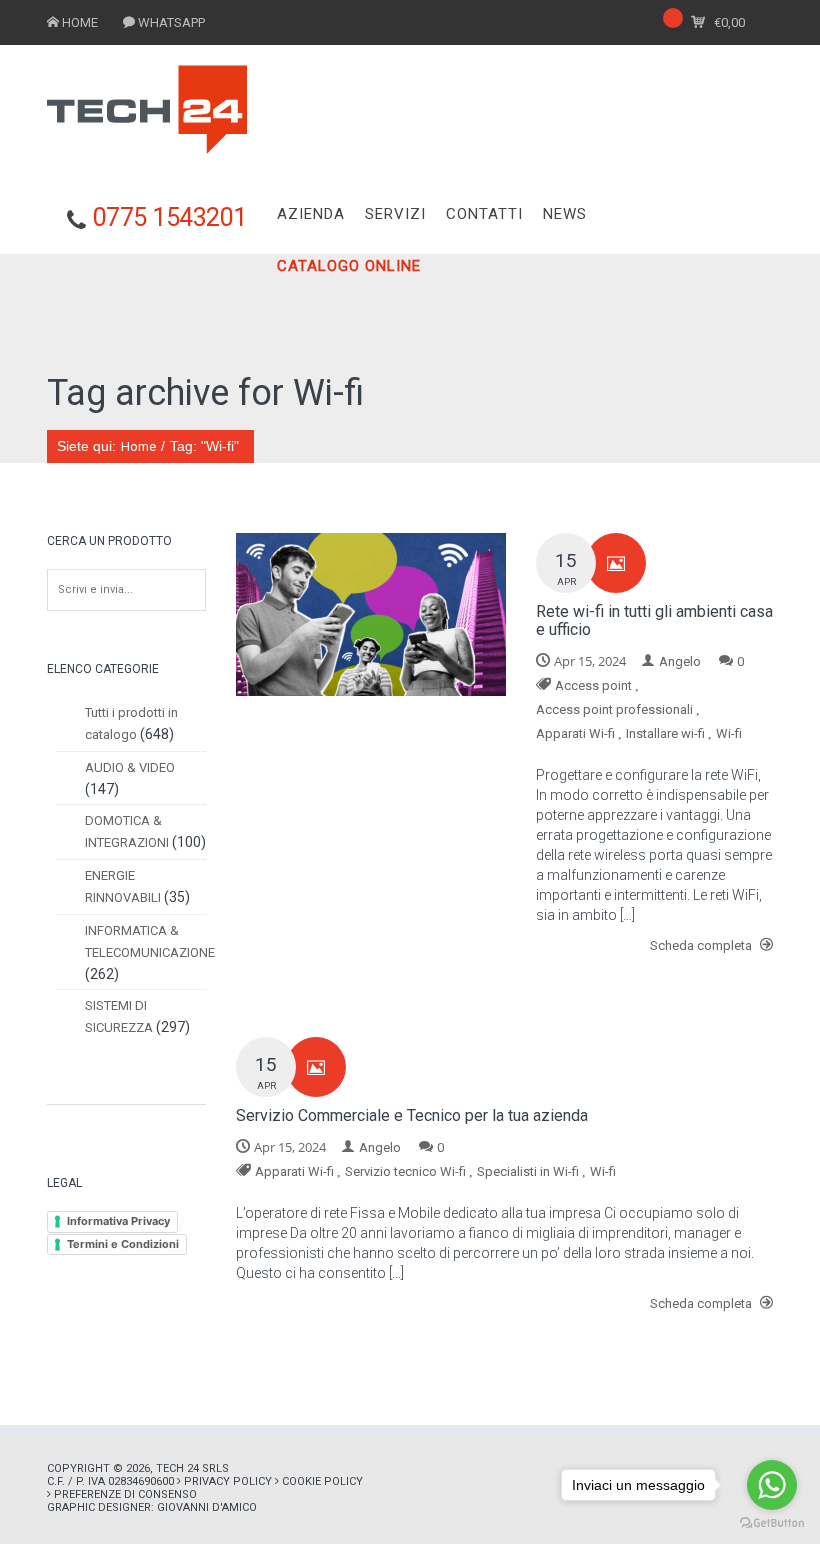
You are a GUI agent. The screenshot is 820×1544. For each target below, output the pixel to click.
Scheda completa (702, 945)
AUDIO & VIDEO (130, 767)
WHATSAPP (171, 22)
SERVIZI (395, 214)
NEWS (565, 214)
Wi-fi (729, 733)
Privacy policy (228, 1481)
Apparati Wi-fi (575, 733)
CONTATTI (484, 214)
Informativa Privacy (118, 1221)
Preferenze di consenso (125, 1494)
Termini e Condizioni (123, 1244)
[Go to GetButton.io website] (772, 1523)
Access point (593, 685)
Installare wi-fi (665, 733)
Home (138, 446)
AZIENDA (311, 214)
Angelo (680, 661)
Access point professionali (614, 709)
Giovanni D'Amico (207, 1507)
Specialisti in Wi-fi (528, 1171)
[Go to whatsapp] (772, 1485)
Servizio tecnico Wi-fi (405, 1171)
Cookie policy (322, 1481)
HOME (80, 22)
